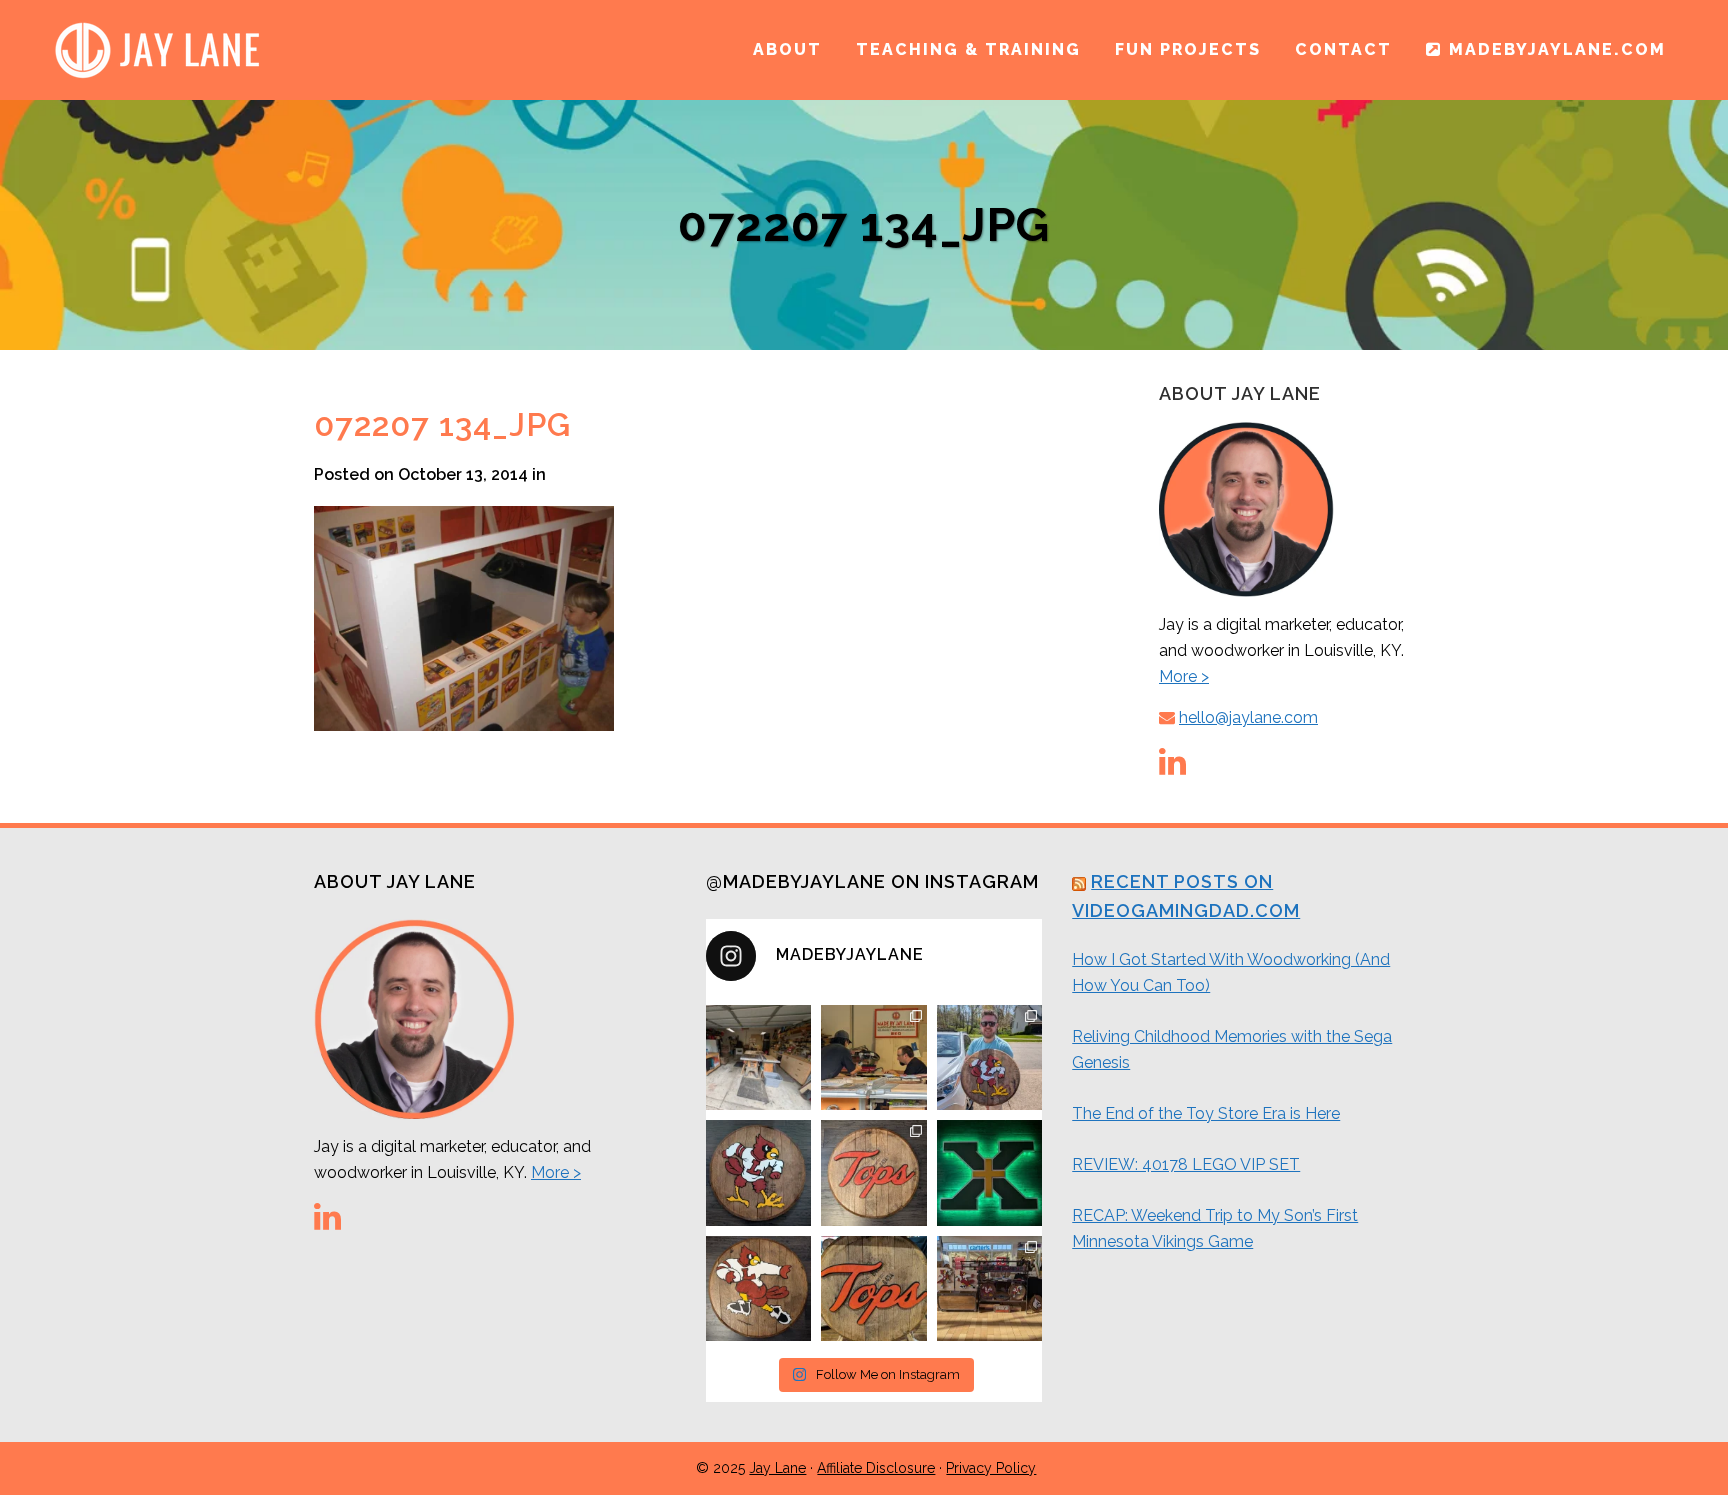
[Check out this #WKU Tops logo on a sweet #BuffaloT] (874, 1289)
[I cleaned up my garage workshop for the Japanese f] (759, 1058)
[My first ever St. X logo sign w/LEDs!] (990, 1173)
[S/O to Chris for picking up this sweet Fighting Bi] (990, 1058)
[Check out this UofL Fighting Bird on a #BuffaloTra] (759, 1173)
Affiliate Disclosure (876, 1468)
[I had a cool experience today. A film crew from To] (874, 1058)
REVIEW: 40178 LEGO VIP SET (1186, 1164)
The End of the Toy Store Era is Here (1206, 1113)
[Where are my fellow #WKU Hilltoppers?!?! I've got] (874, 1173)
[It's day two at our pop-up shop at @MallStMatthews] (990, 1289)
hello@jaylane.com (1248, 717)
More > (1184, 676)
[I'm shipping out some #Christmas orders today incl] (759, 1289)
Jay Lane (777, 1468)
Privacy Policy (991, 1468)
